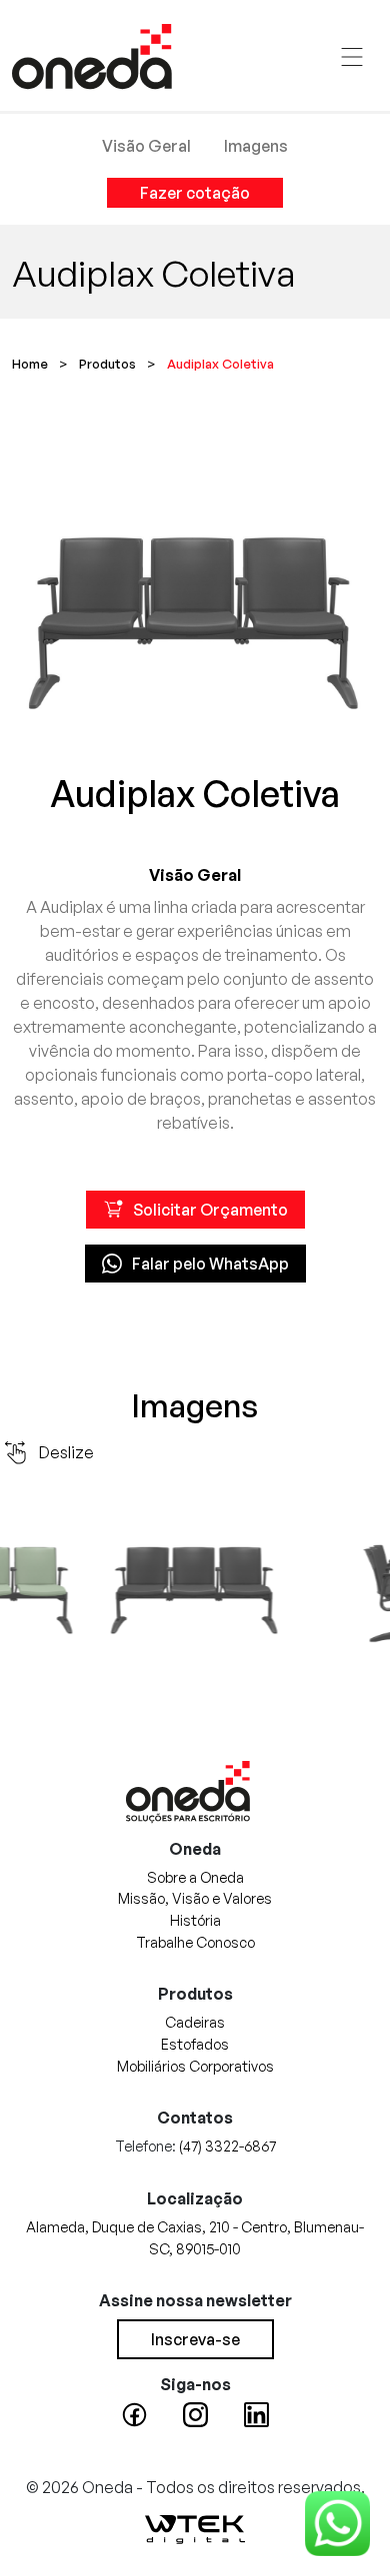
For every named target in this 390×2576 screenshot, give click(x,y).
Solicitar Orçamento (210, 1210)
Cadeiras (195, 2022)
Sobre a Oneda (195, 1877)
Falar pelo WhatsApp (210, 1264)
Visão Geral (146, 146)
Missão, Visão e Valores (195, 1898)
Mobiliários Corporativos (195, 2066)
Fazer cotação (195, 193)
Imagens (256, 146)
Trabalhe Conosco (195, 1942)
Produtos (107, 364)
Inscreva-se (195, 2339)
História (195, 1920)
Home (30, 364)
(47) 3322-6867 (227, 2146)
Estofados (195, 2044)
